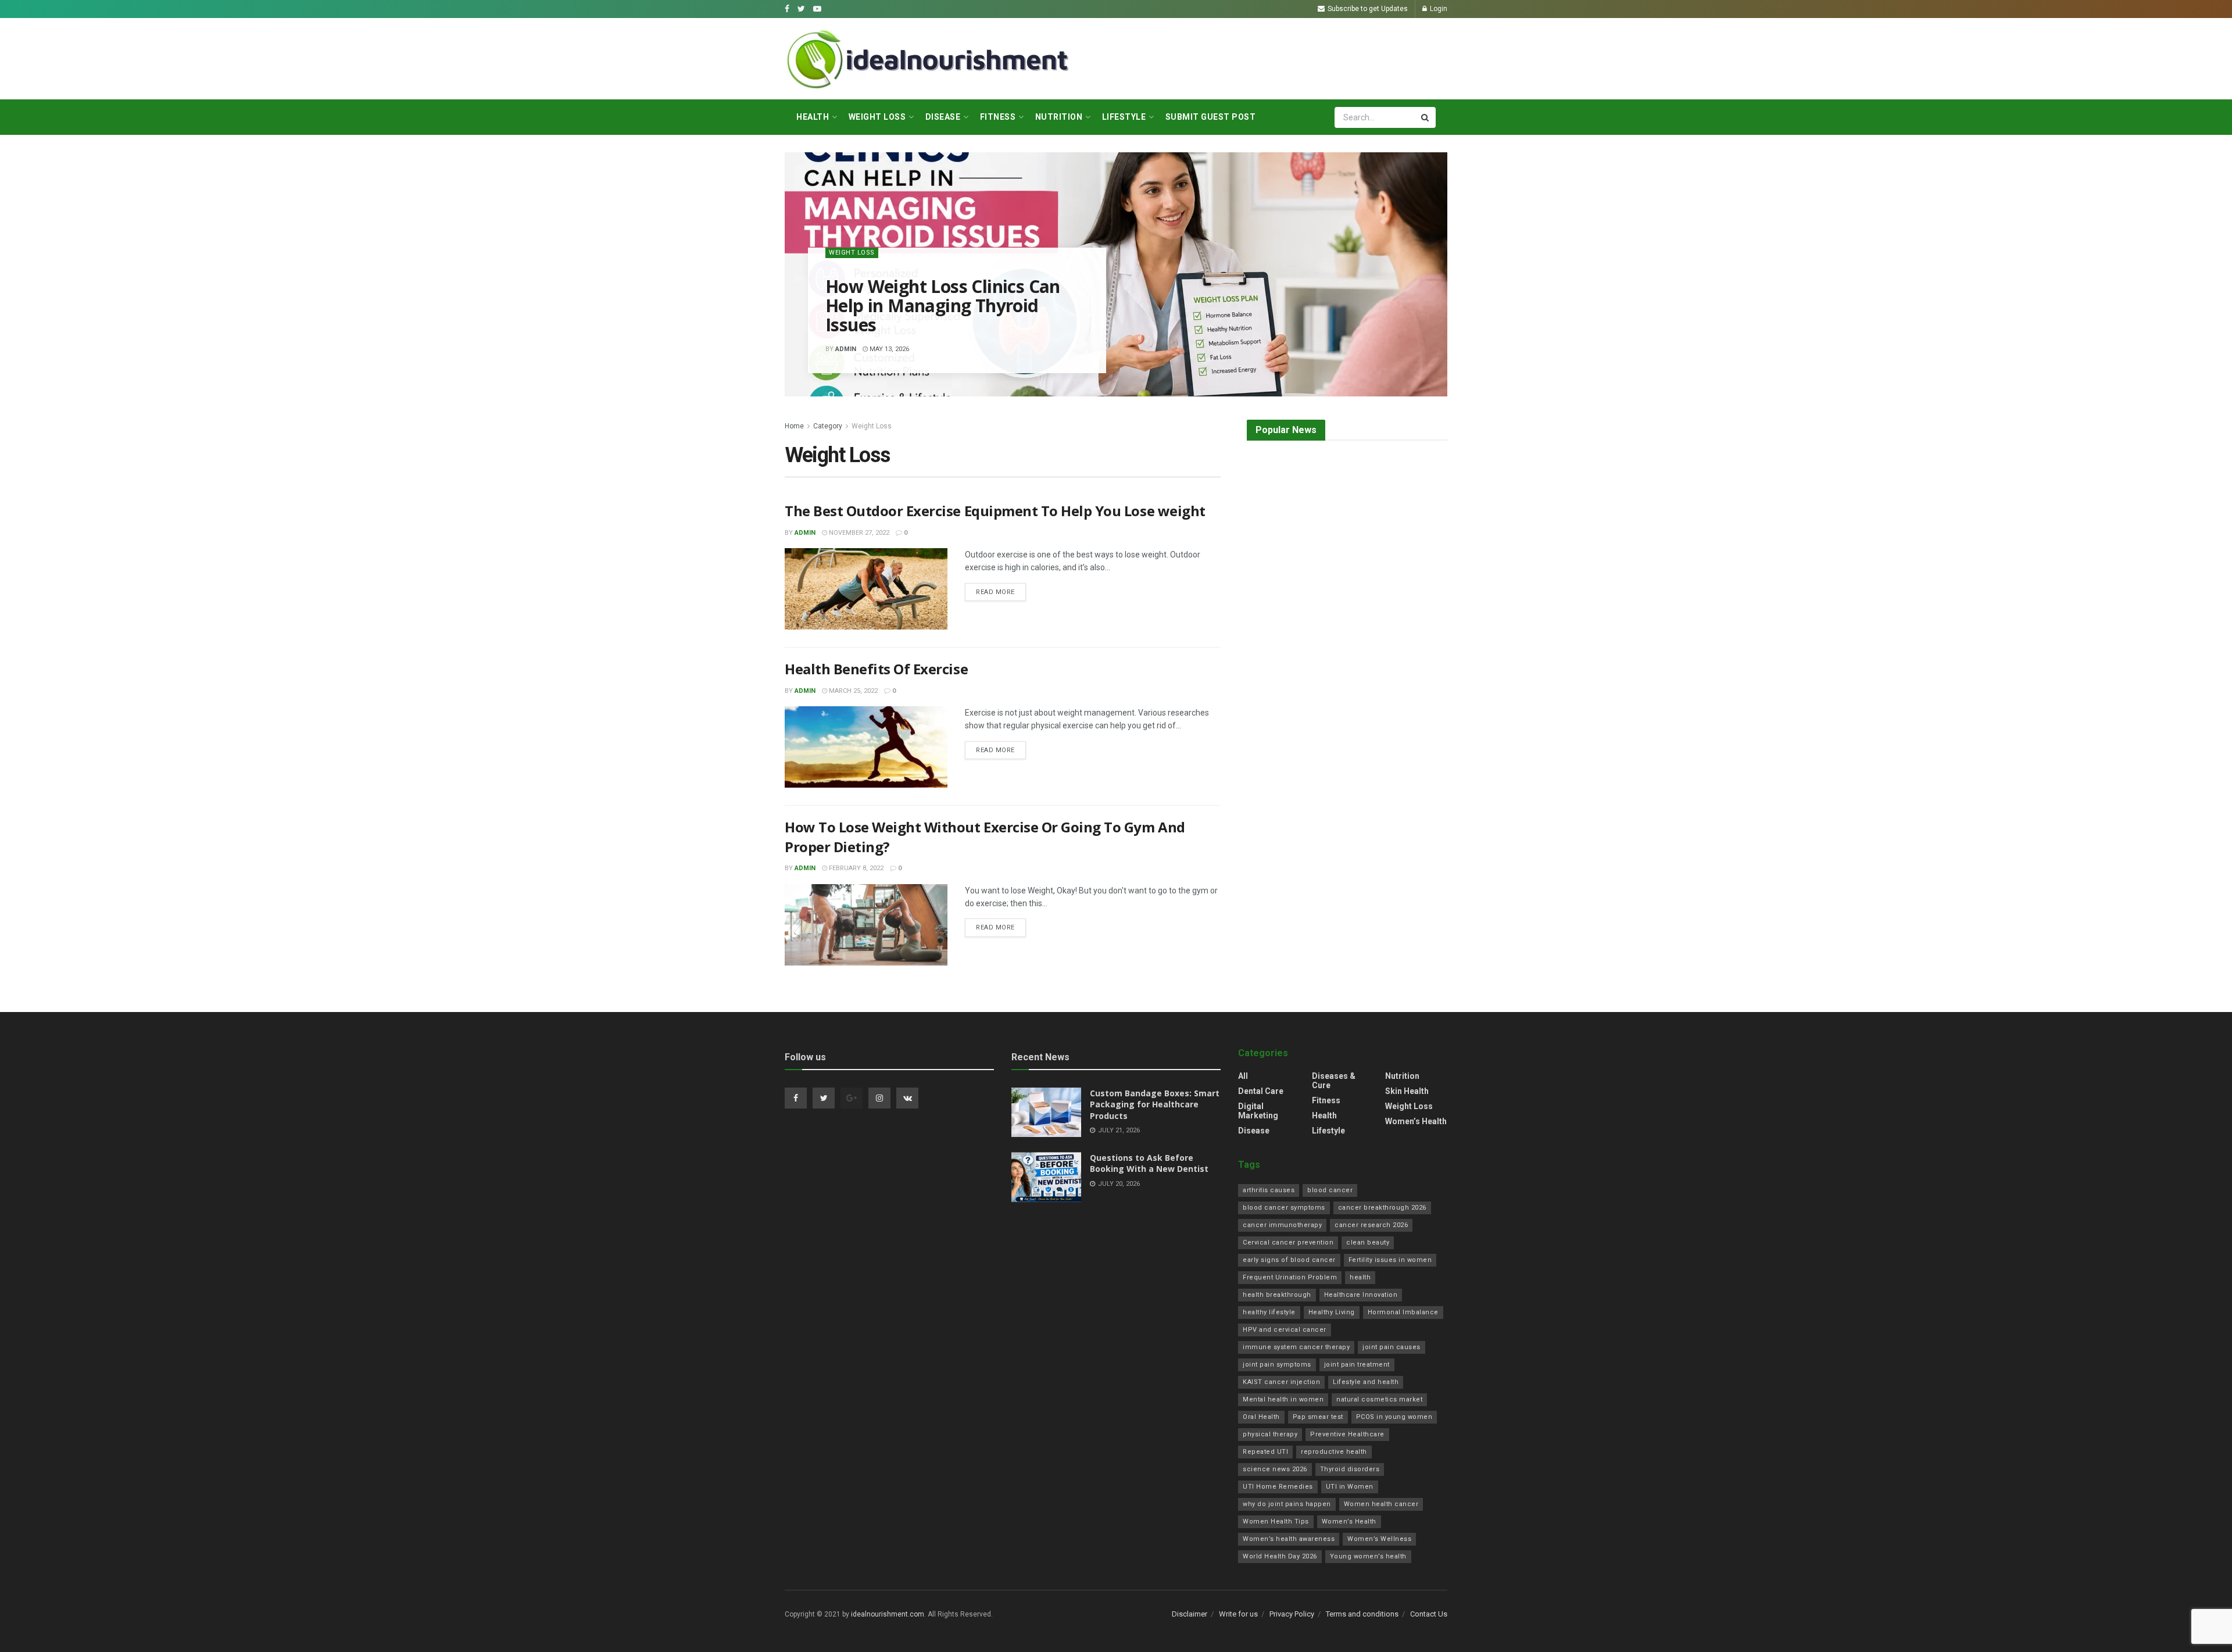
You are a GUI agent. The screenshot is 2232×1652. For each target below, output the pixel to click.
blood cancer (1330, 1190)
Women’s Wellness (1379, 1539)
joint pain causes (1392, 1347)
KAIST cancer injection (1281, 1382)
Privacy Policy (1292, 1614)
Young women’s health (1368, 1556)
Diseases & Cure (1334, 1081)
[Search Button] (1426, 117)
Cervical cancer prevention (1288, 1242)
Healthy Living (1332, 1312)
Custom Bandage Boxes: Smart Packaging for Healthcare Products (1155, 1104)
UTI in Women (1350, 1487)
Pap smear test (1318, 1417)
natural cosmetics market (1379, 1399)
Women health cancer (1381, 1504)
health (1360, 1277)
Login (1438, 9)
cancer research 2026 (1371, 1225)
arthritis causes (1269, 1190)
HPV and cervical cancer (1285, 1330)
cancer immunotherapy (1282, 1225)
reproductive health (1334, 1452)
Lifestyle (1124, 117)
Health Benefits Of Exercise (876, 669)
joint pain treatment (1357, 1365)
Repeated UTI (1265, 1452)
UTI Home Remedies (1278, 1487)
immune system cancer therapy (1296, 1347)
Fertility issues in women (1390, 1260)
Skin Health (1407, 1091)
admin (846, 349)
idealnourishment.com (888, 1614)
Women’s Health (1416, 1121)
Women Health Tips (1276, 1522)
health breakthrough (1277, 1295)
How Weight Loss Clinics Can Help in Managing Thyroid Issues (943, 305)
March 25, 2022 (852, 691)
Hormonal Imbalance (1403, 1312)
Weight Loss (877, 117)
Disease (943, 117)
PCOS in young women (1394, 1417)
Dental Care (1261, 1091)
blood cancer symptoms (1284, 1208)
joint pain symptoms (1277, 1365)
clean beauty (1368, 1242)
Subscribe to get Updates (1367, 9)
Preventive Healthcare (1347, 1434)
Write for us (1238, 1614)
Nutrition (1059, 117)
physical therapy (1270, 1434)
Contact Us (1429, 1614)
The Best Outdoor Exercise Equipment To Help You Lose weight (995, 511)
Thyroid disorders (1350, 1469)
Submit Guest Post (1211, 117)
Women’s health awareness (1289, 1539)
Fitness (998, 117)
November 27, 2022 (858, 533)
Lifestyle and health (1366, 1382)
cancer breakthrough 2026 (1382, 1208)
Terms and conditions (1362, 1614)
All (1243, 1076)
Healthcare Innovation (1361, 1295)
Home (794, 426)
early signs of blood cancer (1289, 1260)
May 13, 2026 (888, 349)
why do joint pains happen (1287, 1504)
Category (828, 426)
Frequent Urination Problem (1290, 1277)
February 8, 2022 (855, 868)
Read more (995, 592)
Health (813, 117)
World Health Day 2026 (1280, 1556)
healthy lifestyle (1269, 1312)
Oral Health (1261, 1417)
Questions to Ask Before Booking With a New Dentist (1149, 1163)
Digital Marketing (1258, 1111)
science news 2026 (1275, 1469)
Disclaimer (1190, 1614)
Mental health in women (1283, 1399)
